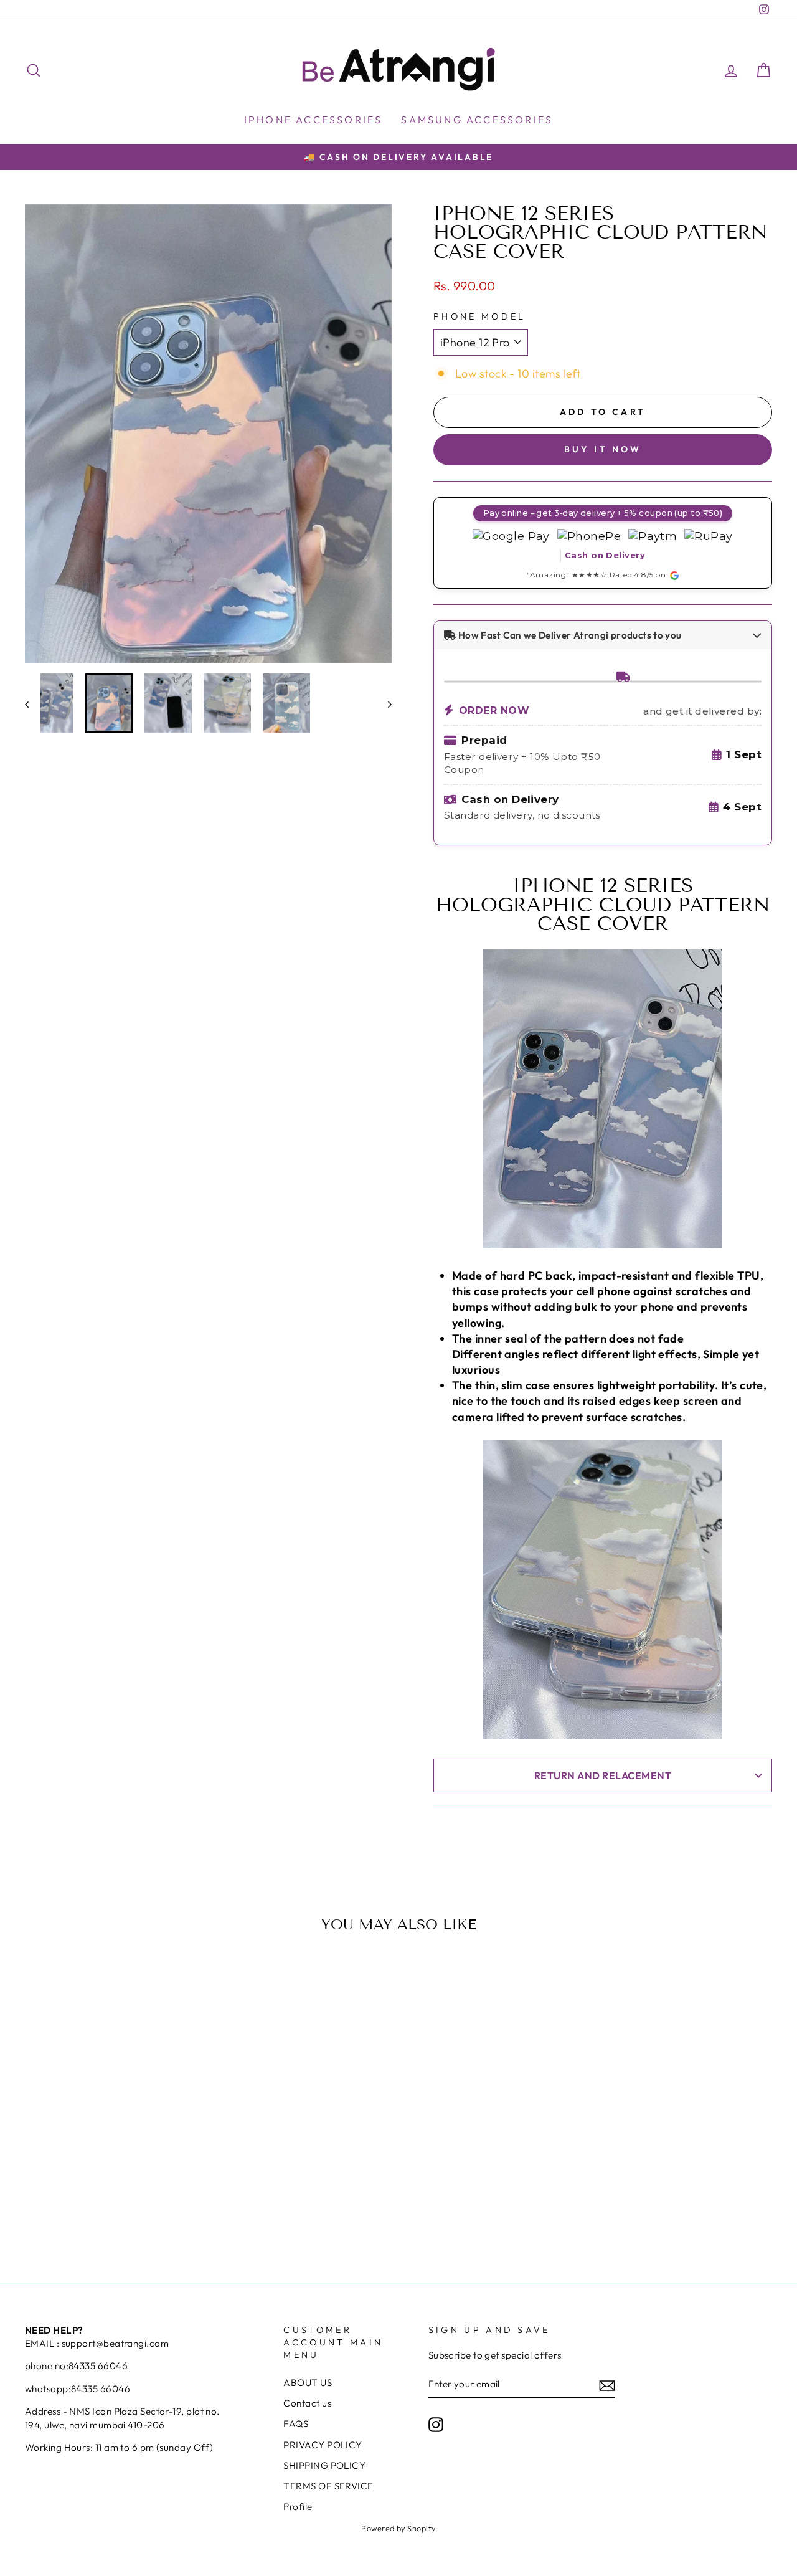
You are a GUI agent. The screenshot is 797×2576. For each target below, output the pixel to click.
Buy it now (603, 449)
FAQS (296, 2424)
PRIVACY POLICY (323, 2445)
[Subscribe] (607, 2384)
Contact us (307, 2403)
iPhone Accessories (314, 120)
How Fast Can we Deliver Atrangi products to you (568, 635)
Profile (298, 2507)
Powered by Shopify (398, 2528)
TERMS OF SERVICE (328, 2486)
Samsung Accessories (477, 120)
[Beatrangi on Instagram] (436, 2425)
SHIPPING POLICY (324, 2465)
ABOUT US (308, 2383)
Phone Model (480, 316)
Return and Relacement (603, 1775)
